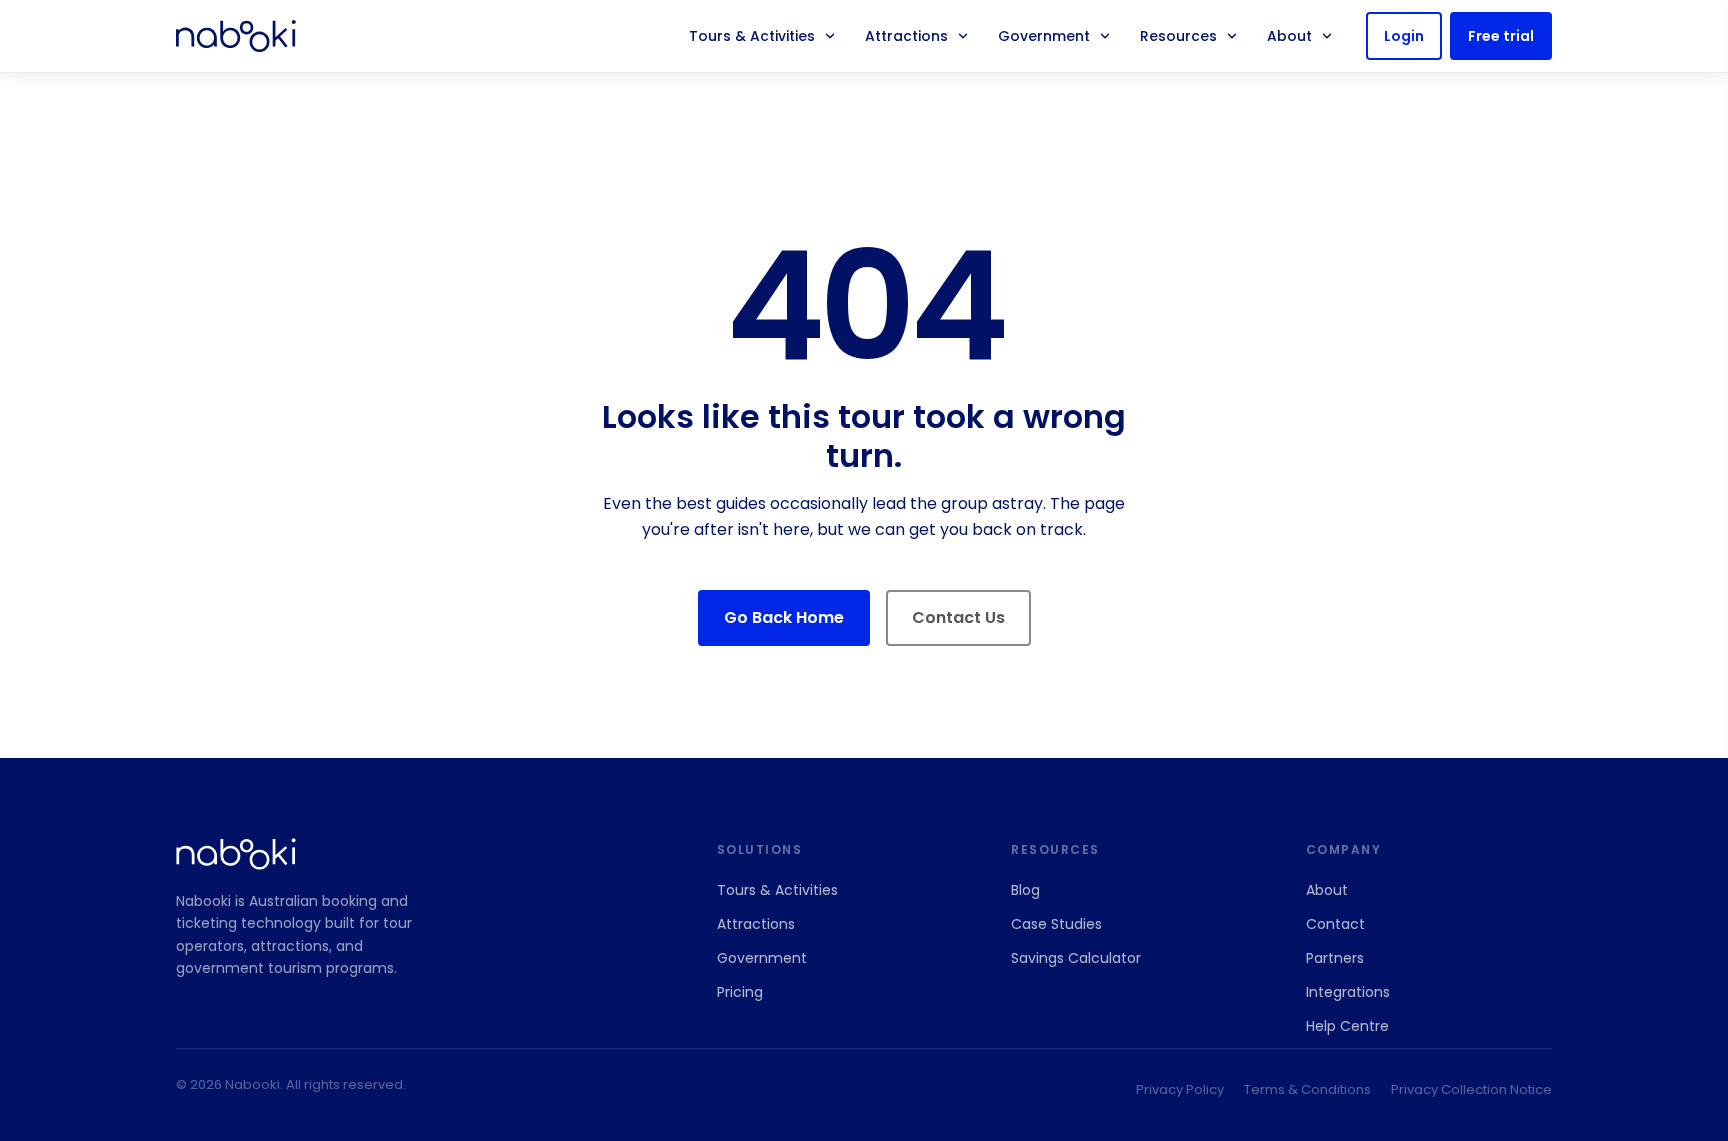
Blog (1025, 890)
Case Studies (1056, 924)
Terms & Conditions (1307, 1089)
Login (1404, 36)
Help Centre (1347, 1026)
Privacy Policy (1180, 1089)
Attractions (906, 36)
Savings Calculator (1076, 958)
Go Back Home (784, 617)
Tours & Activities (752, 36)
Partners (1335, 958)
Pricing (740, 992)
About (1289, 36)
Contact (1335, 924)
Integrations (1348, 992)
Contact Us (958, 617)
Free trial (1501, 36)
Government (1044, 36)
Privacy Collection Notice (1471, 1089)
